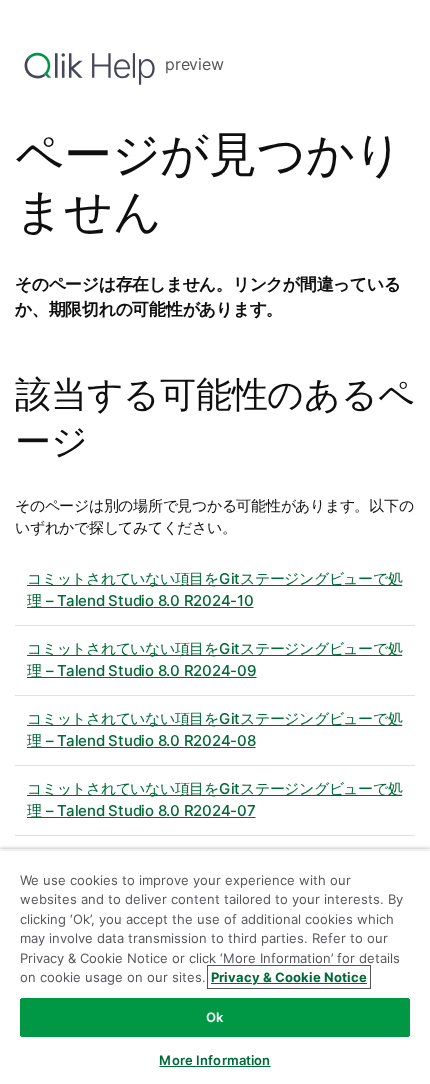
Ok (214, 1017)
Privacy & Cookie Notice (289, 977)
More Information (214, 1060)
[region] (215, 966)
